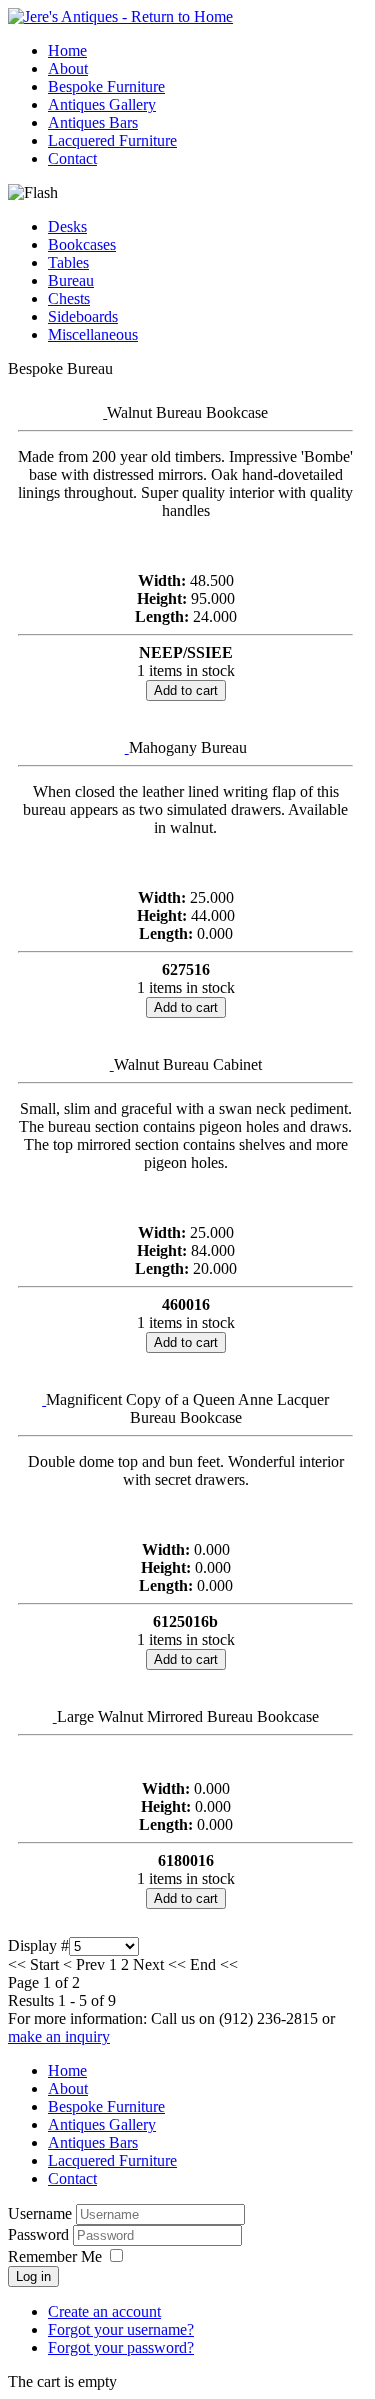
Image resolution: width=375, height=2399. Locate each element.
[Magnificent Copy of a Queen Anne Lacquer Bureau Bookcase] (44, 1399)
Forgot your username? (121, 2329)
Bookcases (82, 244)
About (68, 68)
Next (148, 1964)
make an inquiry (59, 2036)
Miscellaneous (93, 334)
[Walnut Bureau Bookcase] (105, 412)
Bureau (71, 280)
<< (177, 1964)
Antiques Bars (93, 122)
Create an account (104, 2311)
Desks (67, 226)
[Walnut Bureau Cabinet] (112, 1064)
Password (40, 2234)
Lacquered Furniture (112, 140)
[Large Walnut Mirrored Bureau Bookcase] (55, 1716)
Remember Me (55, 2256)
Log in (33, 2276)
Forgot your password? (121, 2347)
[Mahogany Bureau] (127, 747)
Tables (68, 262)
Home (67, 50)
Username (40, 2213)
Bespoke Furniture (106, 86)
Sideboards (83, 316)
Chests (69, 298)
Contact (72, 158)
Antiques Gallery (102, 104)
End (203, 1964)
